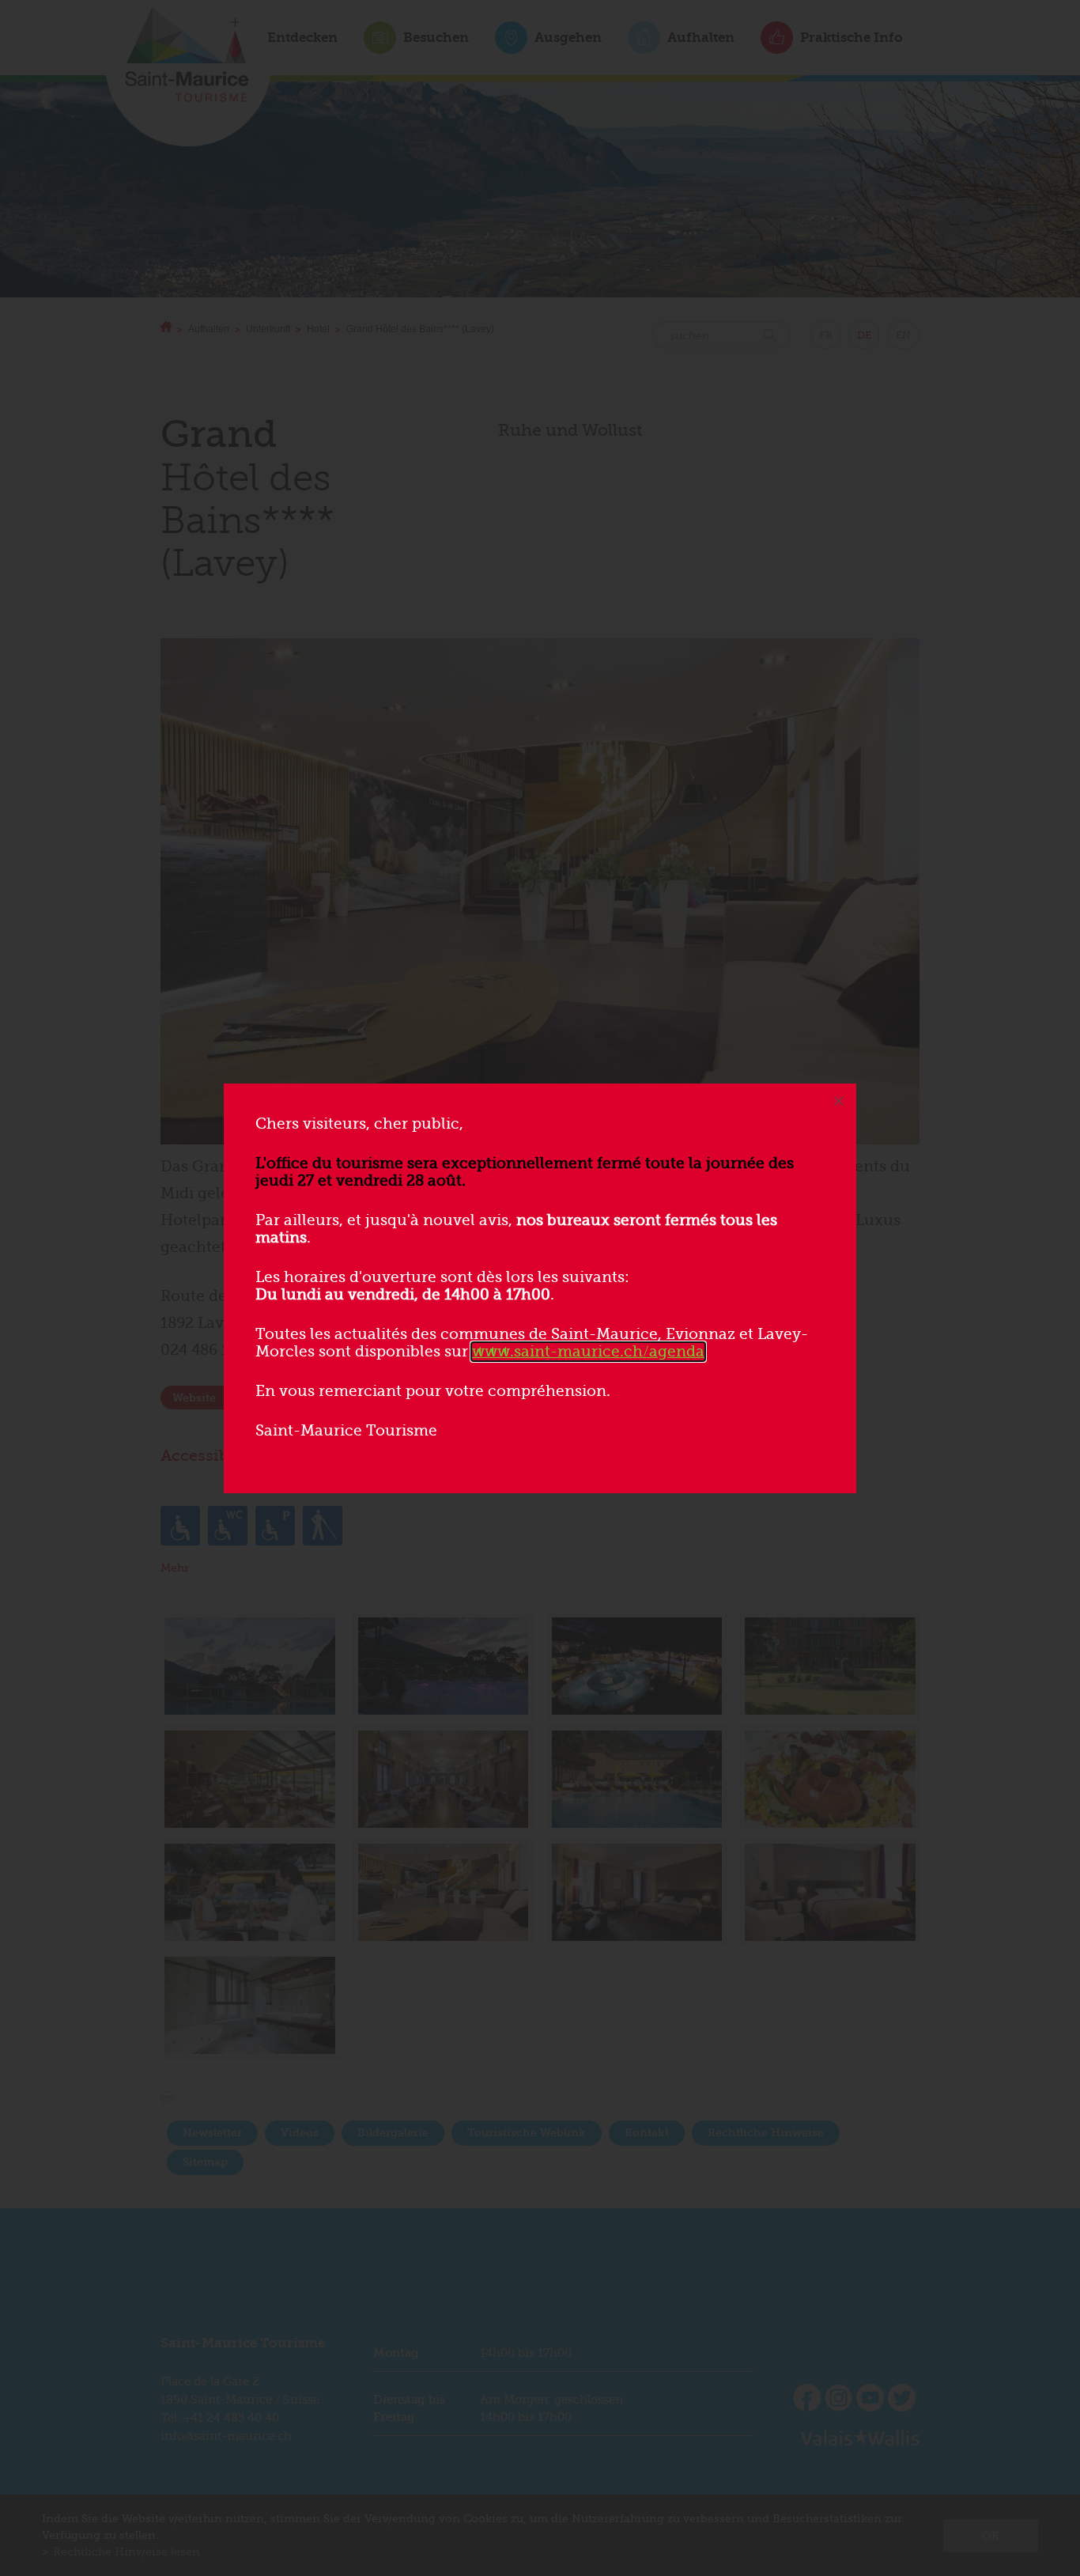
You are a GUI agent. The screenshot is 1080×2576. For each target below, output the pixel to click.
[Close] (839, 1101)
